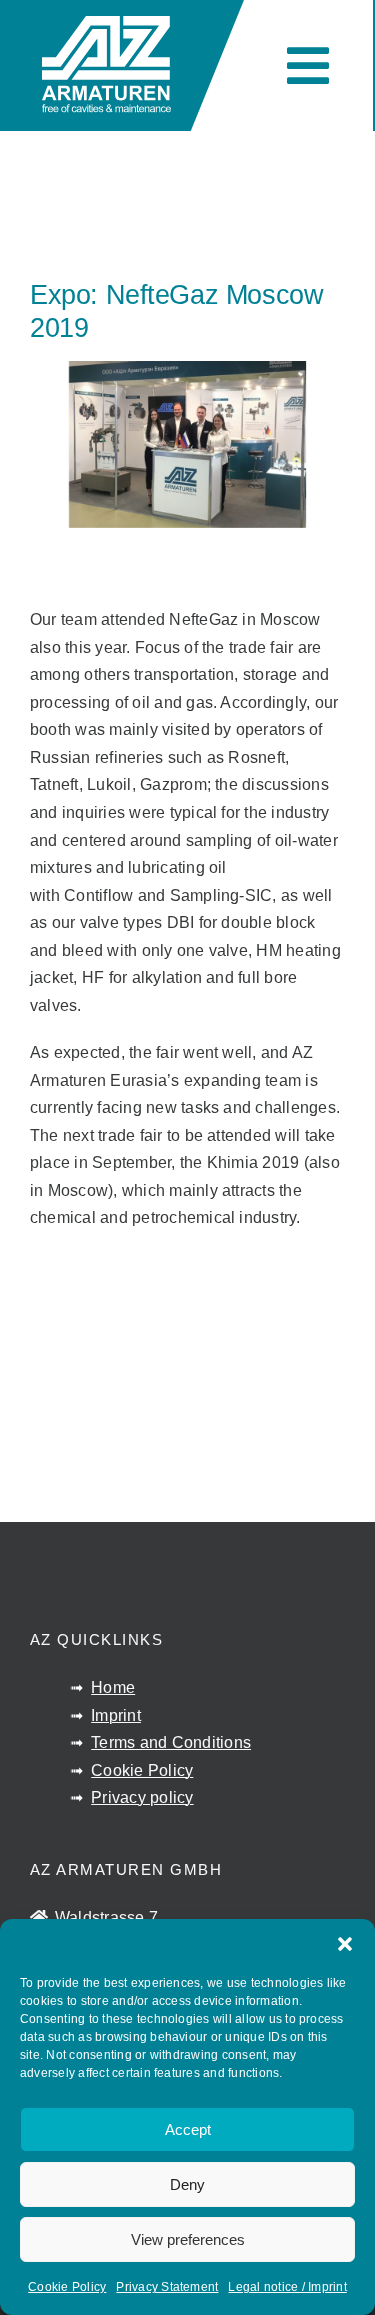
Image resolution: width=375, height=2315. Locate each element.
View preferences (188, 2239)
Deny (187, 2184)
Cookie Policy (67, 2287)
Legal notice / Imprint (287, 2287)
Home (113, 1687)
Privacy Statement (167, 2287)
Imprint (116, 1715)
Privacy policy (142, 1797)
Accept (188, 2129)
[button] (345, 1944)
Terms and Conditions (171, 1742)
